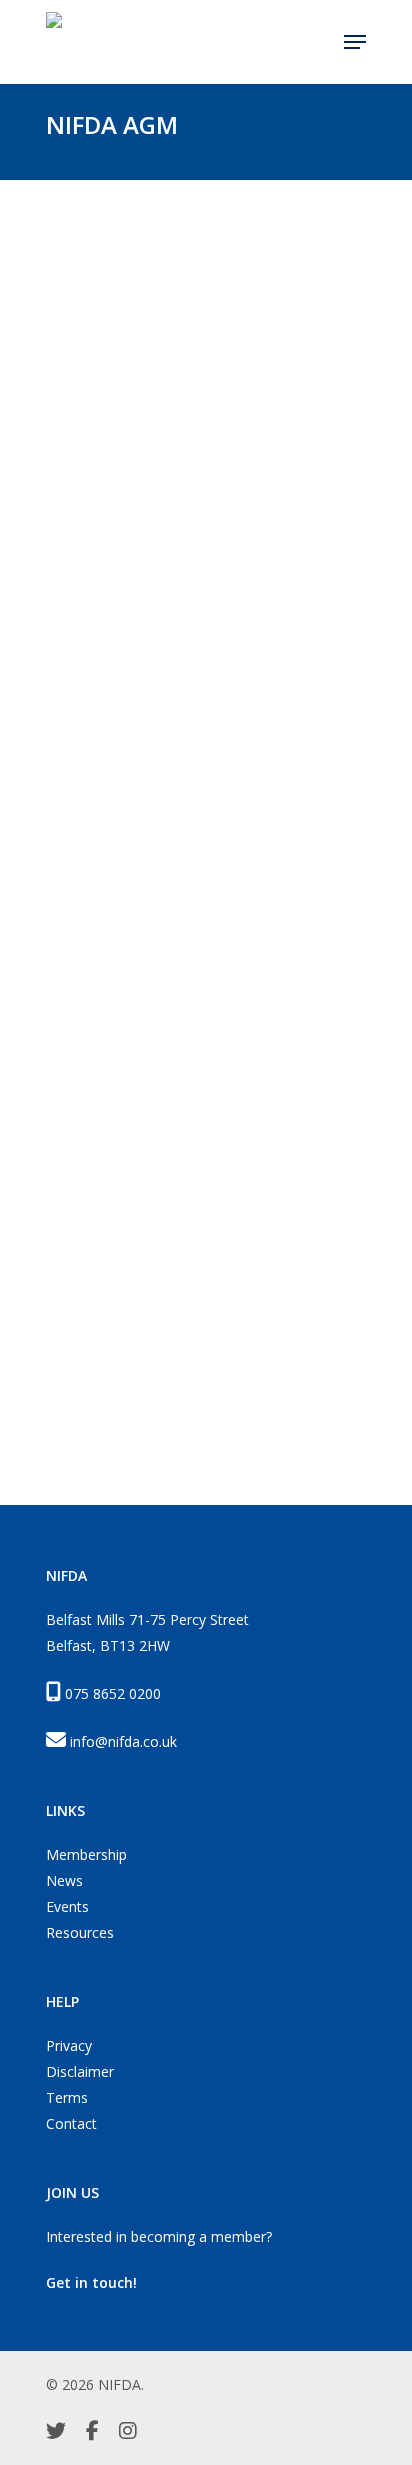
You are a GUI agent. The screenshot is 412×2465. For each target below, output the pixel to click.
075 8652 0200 (113, 1693)
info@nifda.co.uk (123, 1741)
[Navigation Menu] (355, 42)
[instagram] (128, 2433)
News (64, 1880)
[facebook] (92, 2433)
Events (67, 1906)
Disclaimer (80, 2071)
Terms (67, 2097)
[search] (316, 42)
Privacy (69, 2045)
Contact (71, 2123)
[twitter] (56, 2433)
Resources (80, 1932)
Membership (86, 1854)
